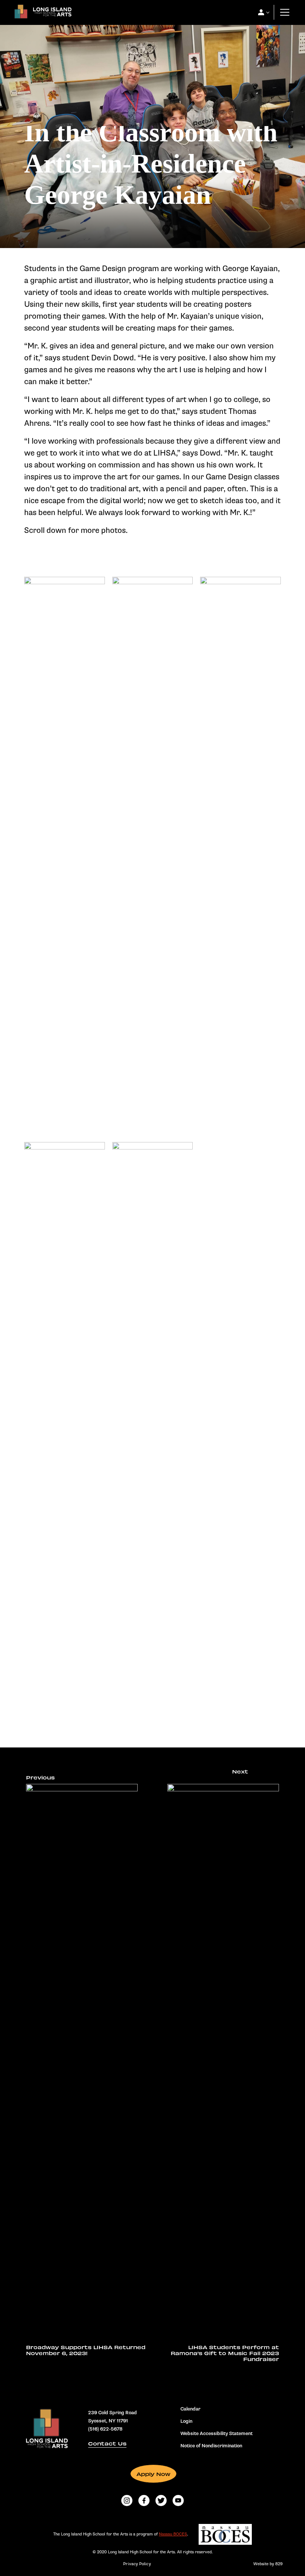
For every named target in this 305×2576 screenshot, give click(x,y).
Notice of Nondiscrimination (211, 2446)
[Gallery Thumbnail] (65, 600)
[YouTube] (178, 2501)
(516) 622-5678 (105, 2429)
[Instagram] (127, 2501)
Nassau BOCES (173, 2534)
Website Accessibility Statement (216, 2434)
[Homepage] (41, 14)
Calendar (190, 2409)
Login (186, 2421)
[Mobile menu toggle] (285, 12)
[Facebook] (144, 2501)
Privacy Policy (137, 2564)
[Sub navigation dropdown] (261, 12)
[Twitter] (161, 2501)
